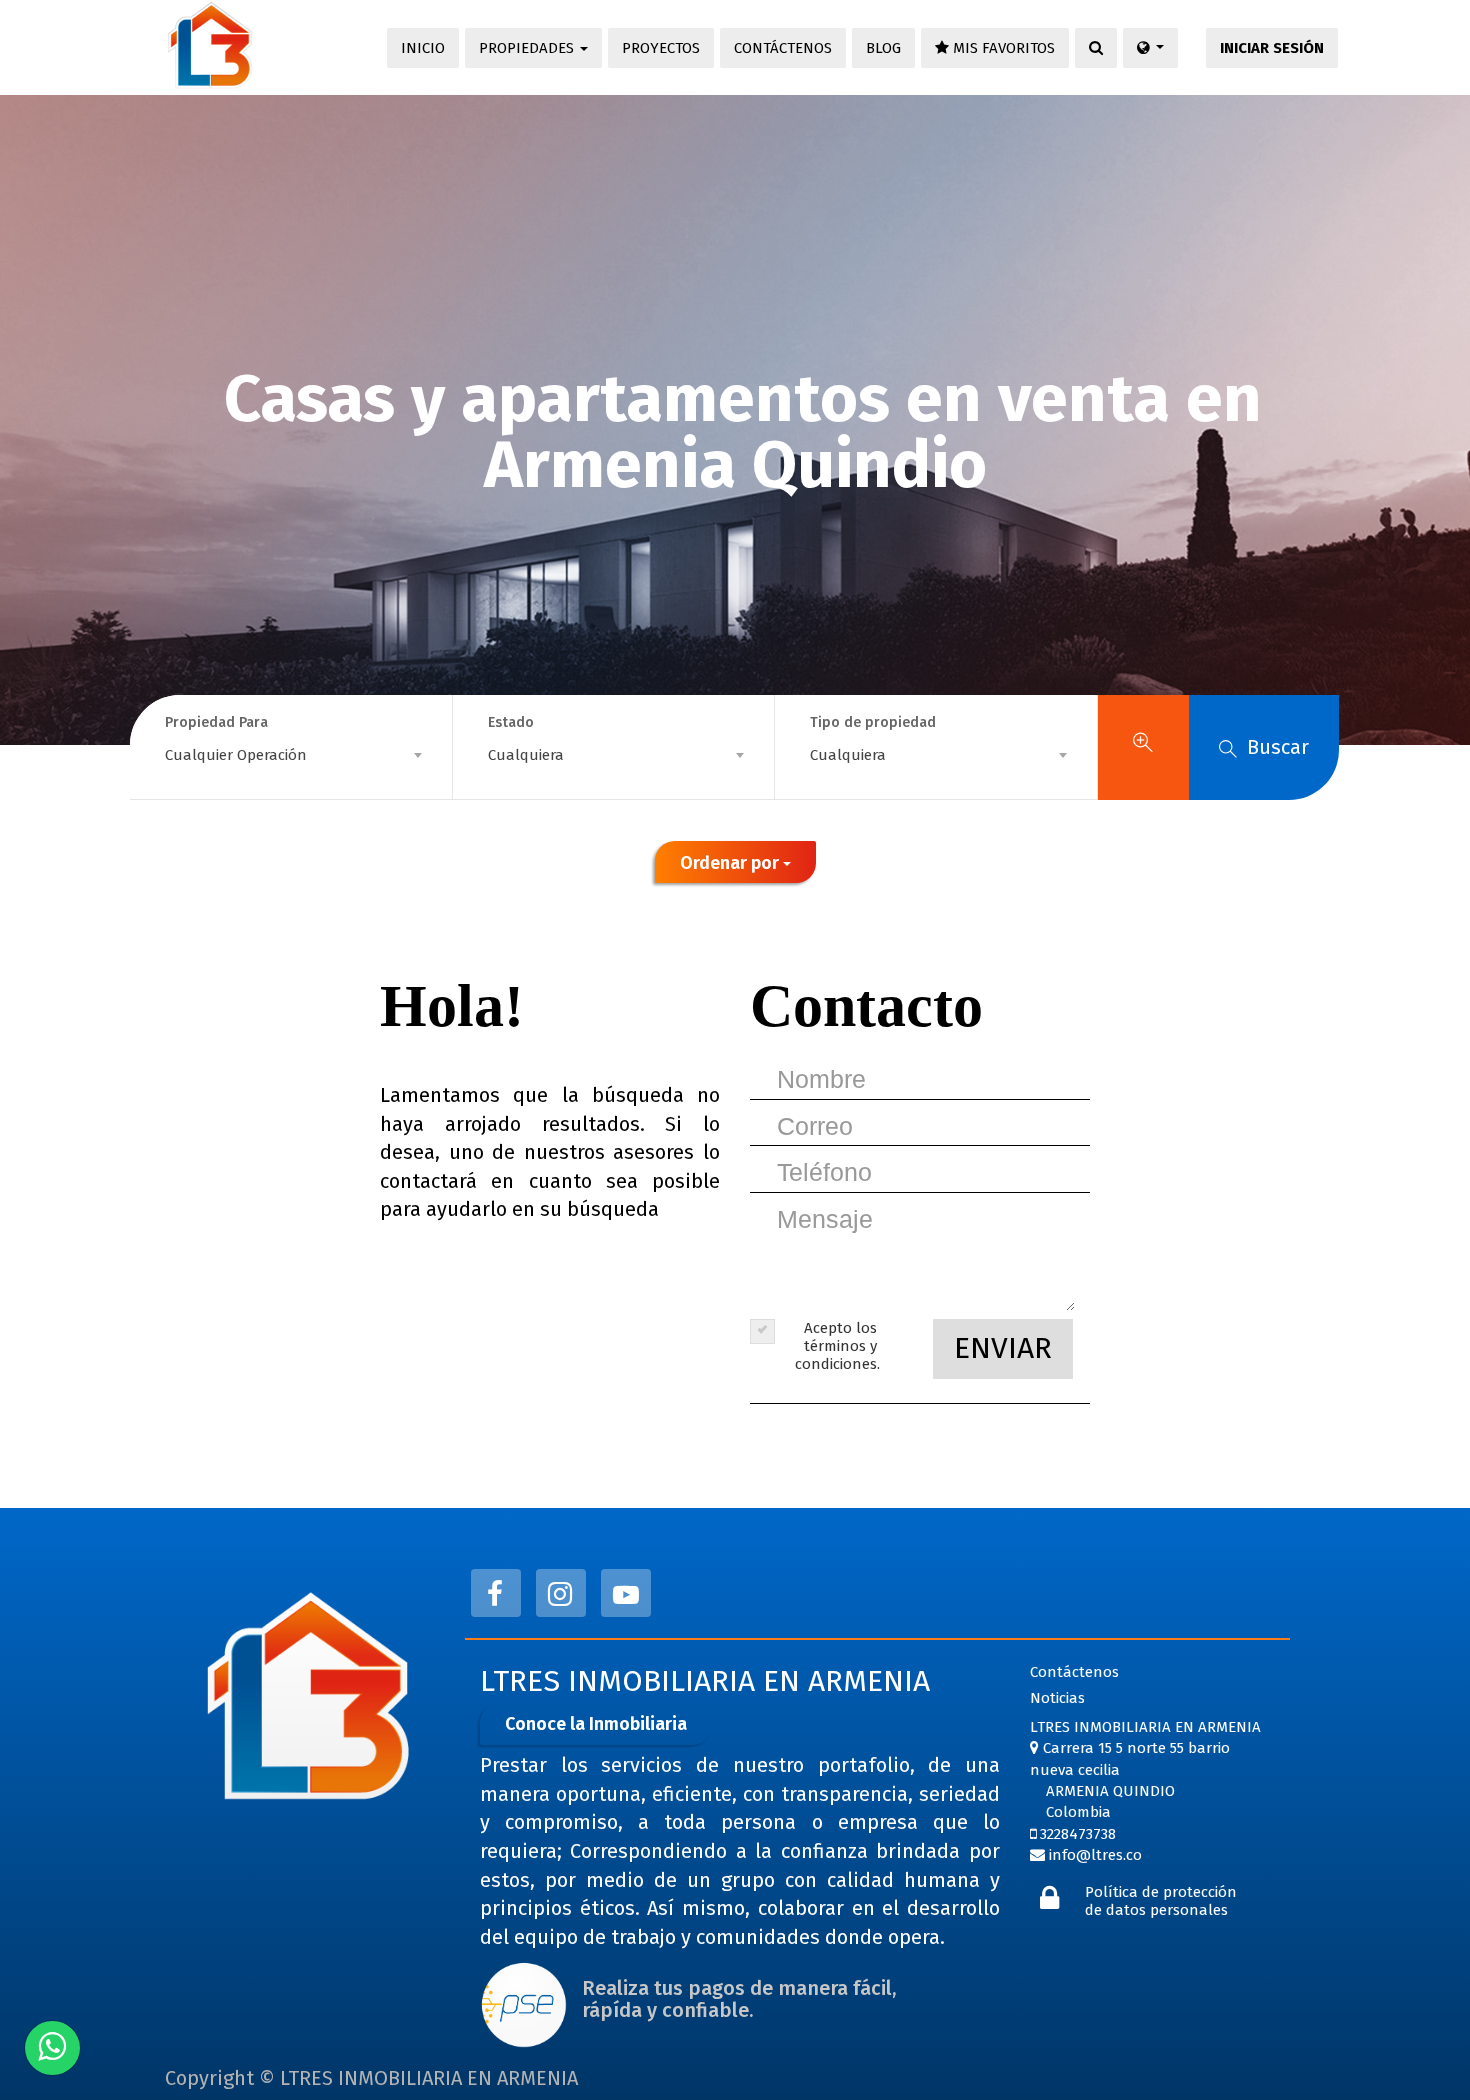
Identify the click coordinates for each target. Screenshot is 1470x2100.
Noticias (1057, 1698)
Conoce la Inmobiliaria (596, 1724)
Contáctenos (1074, 1672)
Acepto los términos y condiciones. (837, 1346)
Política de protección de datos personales (1161, 1901)
